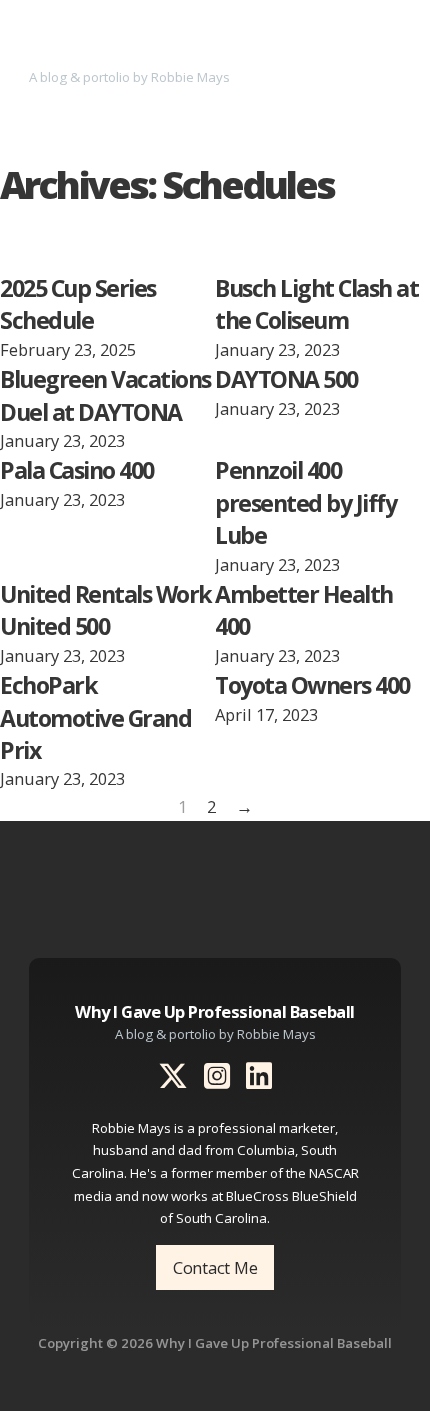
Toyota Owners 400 (312, 685)
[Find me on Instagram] (217, 1078)
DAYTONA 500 (286, 379)
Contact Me (215, 1267)
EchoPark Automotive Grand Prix (95, 717)
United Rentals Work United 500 (106, 610)
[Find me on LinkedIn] (259, 1078)
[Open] (388, 54)
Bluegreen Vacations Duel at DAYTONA (105, 395)
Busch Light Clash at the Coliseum (316, 304)
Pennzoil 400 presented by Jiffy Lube (305, 502)
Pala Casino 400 (77, 470)
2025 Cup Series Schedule (78, 304)
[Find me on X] (173, 1078)
